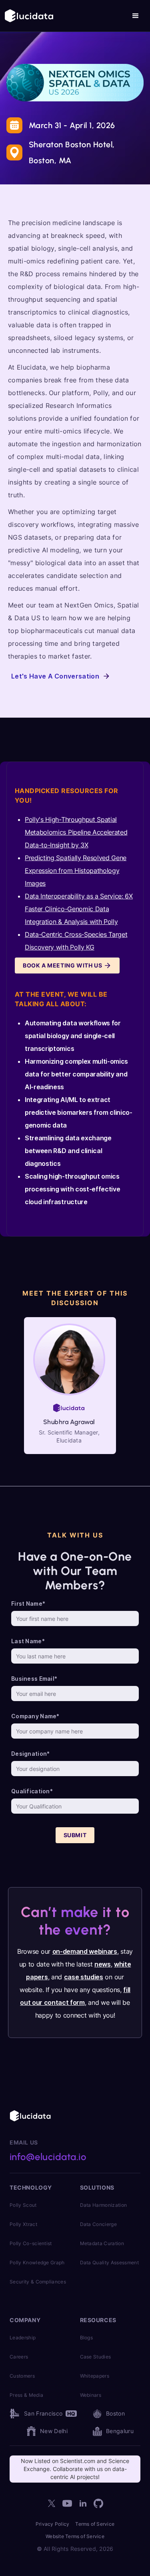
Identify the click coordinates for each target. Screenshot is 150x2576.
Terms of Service (95, 2524)
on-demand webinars (85, 1951)
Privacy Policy (52, 2524)
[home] (29, 16)
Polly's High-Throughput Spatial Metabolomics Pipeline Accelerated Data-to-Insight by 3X (76, 832)
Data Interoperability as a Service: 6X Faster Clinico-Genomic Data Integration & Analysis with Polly (79, 909)
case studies (84, 1977)
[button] (136, 16)
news (103, 1964)
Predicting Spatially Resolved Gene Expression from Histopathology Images (76, 871)
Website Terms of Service (75, 2536)
